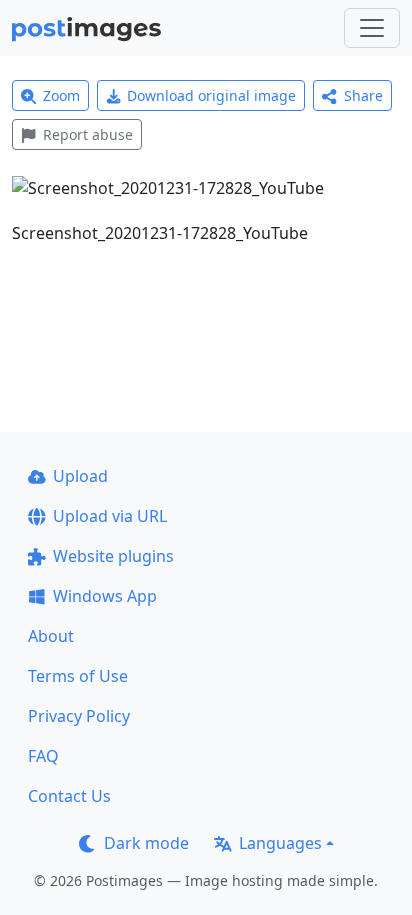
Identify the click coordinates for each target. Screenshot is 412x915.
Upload (80, 476)
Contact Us (69, 796)
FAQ (43, 756)
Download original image (211, 95)
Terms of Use (78, 676)
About (51, 636)
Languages (280, 843)
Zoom (61, 95)
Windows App (105, 596)
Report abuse (88, 134)
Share (363, 95)
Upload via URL (110, 516)
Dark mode (146, 843)
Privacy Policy (79, 716)
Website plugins (113, 556)
